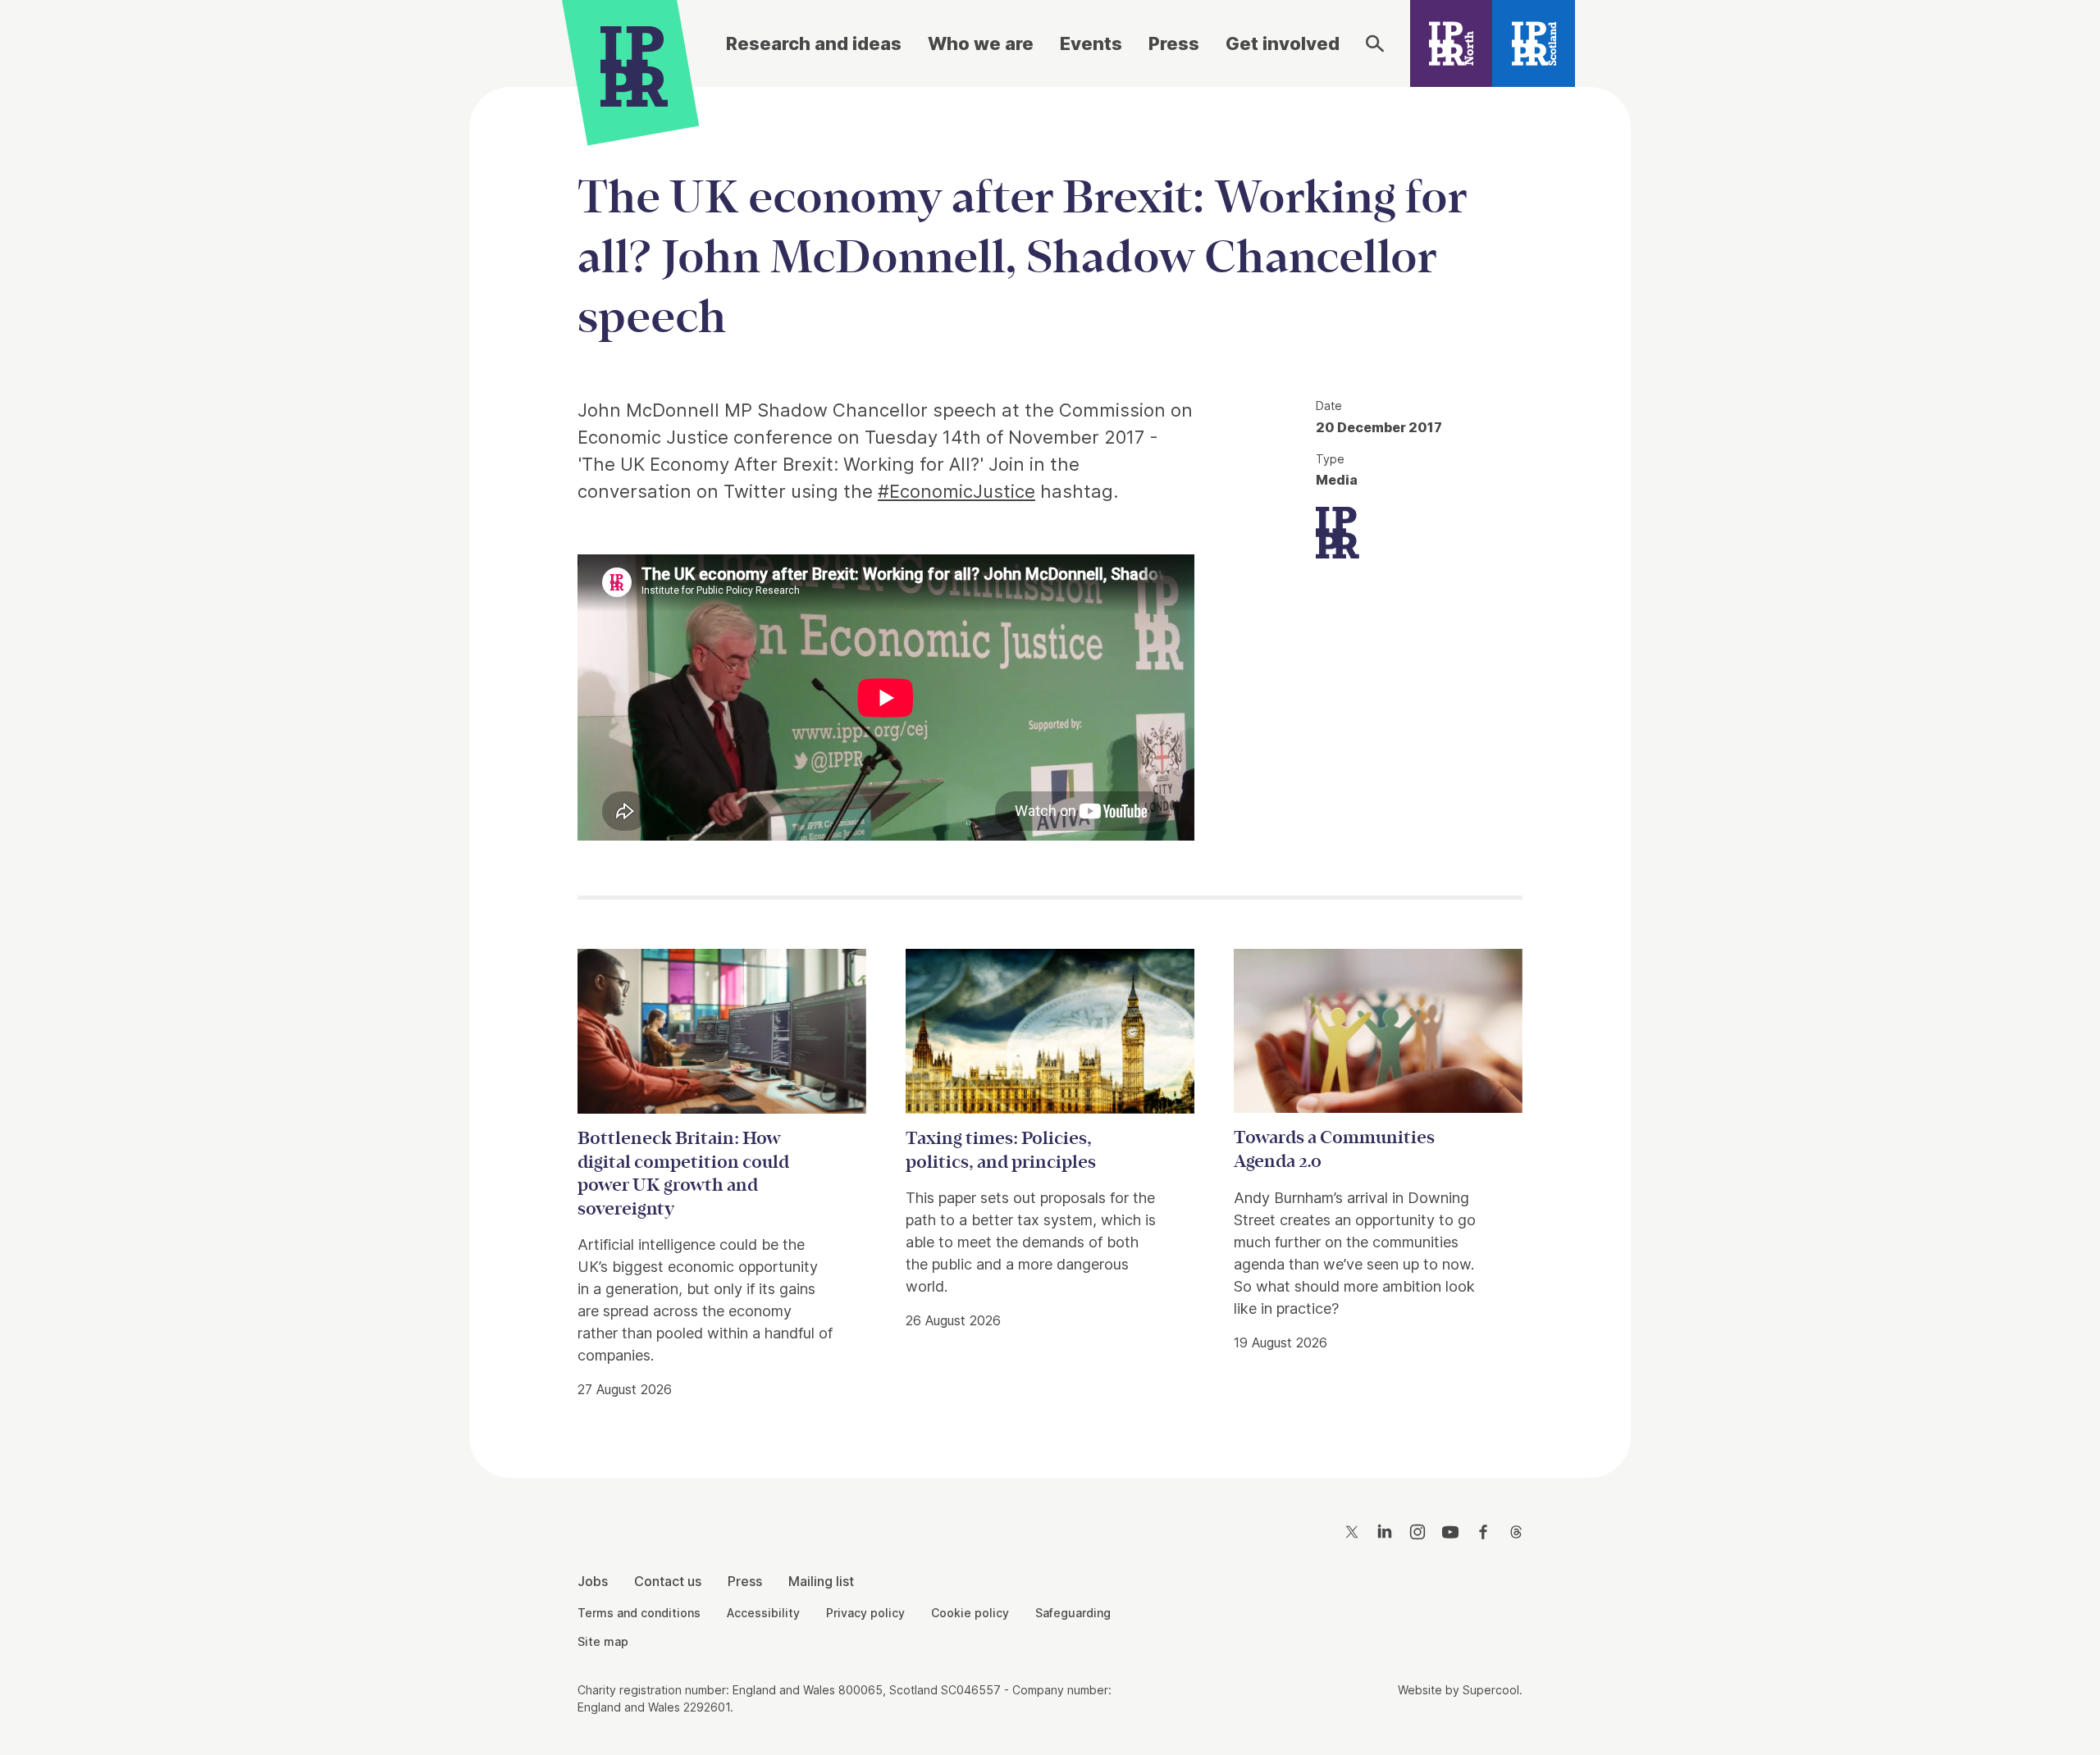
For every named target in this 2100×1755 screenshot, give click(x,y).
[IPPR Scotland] (1534, 43)
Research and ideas (814, 43)
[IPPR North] (1452, 43)
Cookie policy (970, 1613)
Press (1174, 43)
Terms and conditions (639, 1613)
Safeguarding (1073, 1613)
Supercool (1491, 1690)
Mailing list (821, 1581)
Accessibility (763, 1613)
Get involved (1283, 43)
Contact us (668, 1581)
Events (1091, 43)
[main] (1050, 769)
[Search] (1375, 43)
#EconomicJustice (956, 491)
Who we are (981, 43)
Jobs (593, 1581)
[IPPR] (634, 63)
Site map (603, 1641)
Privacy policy (865, 1613)
